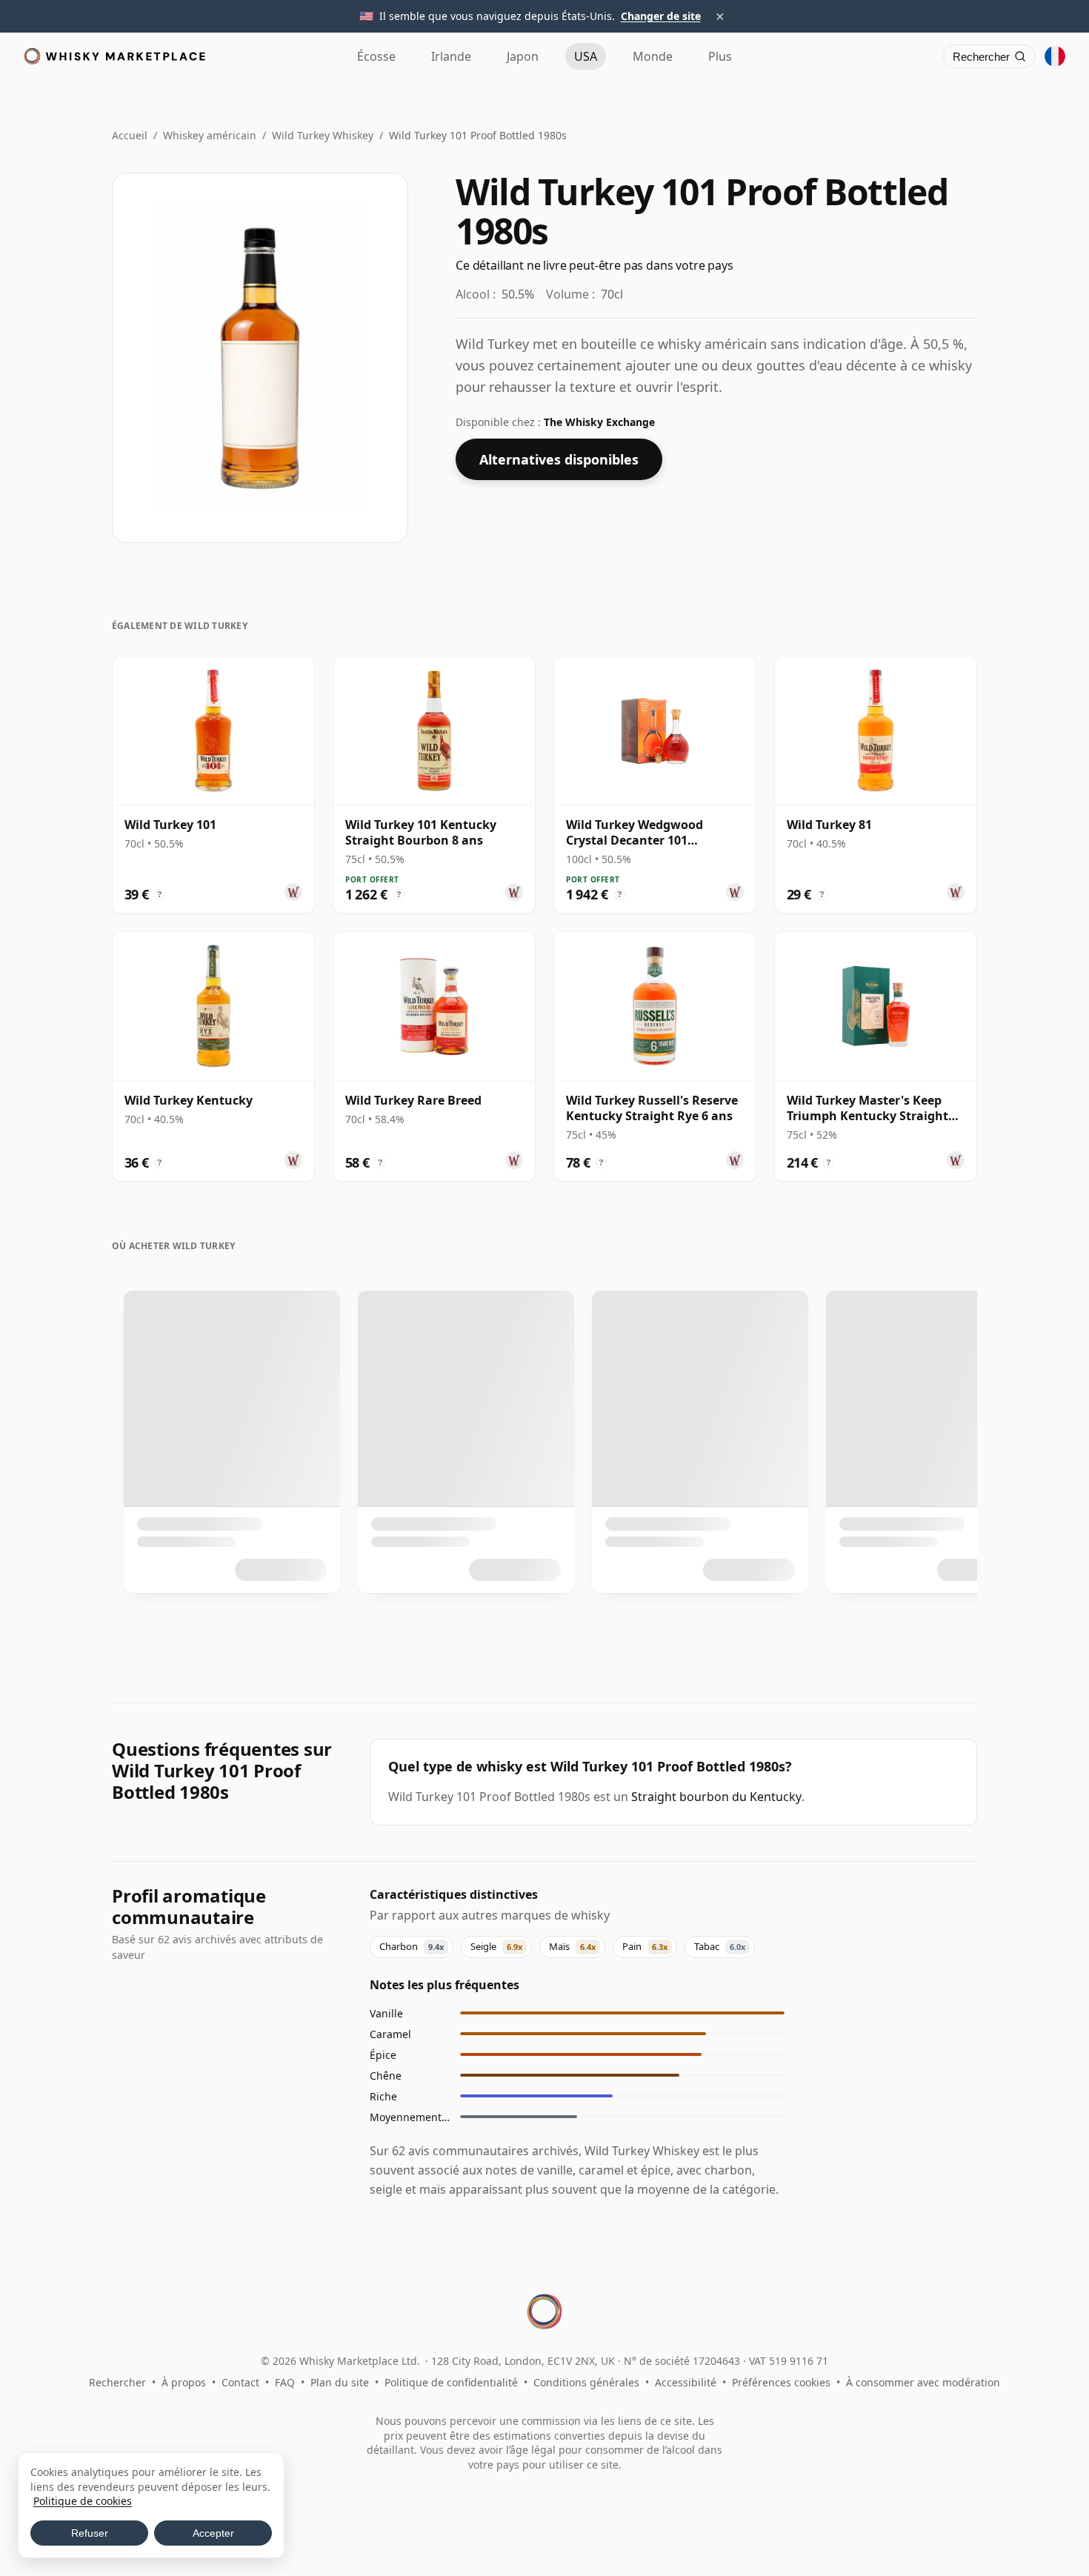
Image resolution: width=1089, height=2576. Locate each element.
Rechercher (117, 2382)
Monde (653, 56)
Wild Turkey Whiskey (323, 135)
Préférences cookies (781, 2382)
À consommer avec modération (923, 2382)
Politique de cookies (83, 2501)
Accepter (213, 2533)
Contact (240, 2382)
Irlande (451, 56)
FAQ (285, 2382)
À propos (184, 2382)
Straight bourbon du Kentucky (716, 1797)
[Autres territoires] (1055, 56)
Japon (523, 56)
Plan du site (340, 2382)
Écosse (376, 56)
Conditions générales (586, 2382)
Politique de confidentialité (451, 2382)
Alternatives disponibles (559, 459)
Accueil (130, 135)
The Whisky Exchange (599, 422)
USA (586, 56)
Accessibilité (686, 2382)
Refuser (90, 2533)
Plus (720, 56)
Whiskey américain (210, 135)
